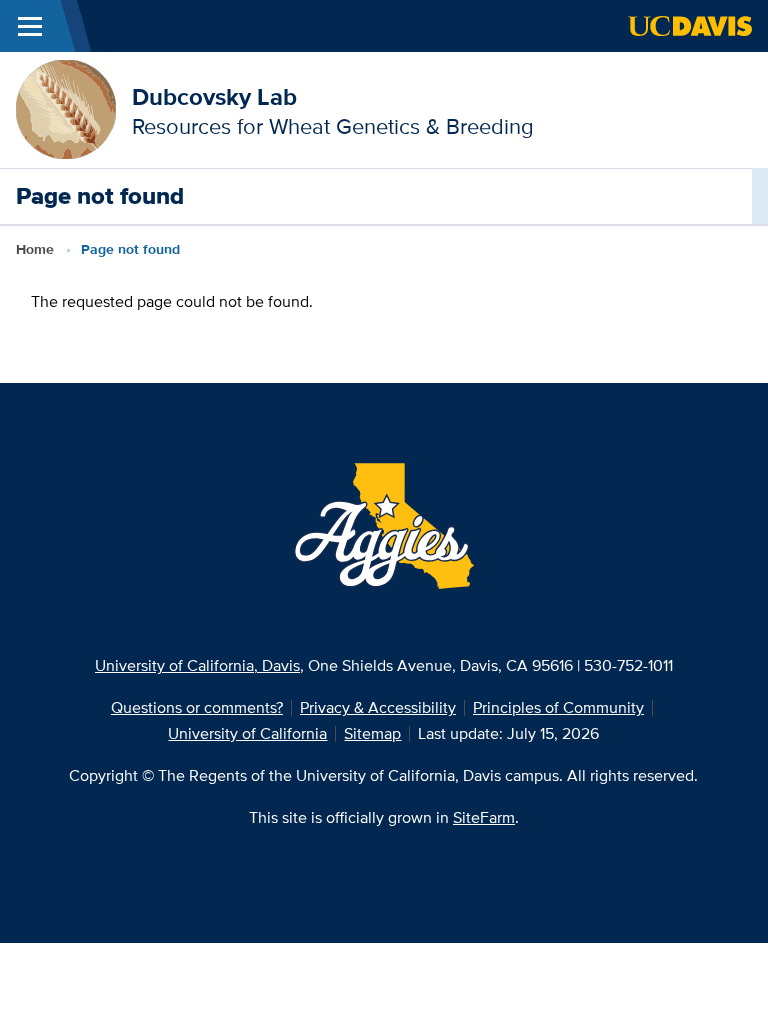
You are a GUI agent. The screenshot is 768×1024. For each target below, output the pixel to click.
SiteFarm (484, 817)
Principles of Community (558, 707)
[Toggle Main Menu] (30, 26)
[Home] (66, 108)
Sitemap (372, 733)
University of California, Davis (197, 665)
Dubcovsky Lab (214, 96)
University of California (247, 733)
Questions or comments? (197, 707)
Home (35, 249)
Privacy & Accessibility (378, 707)
